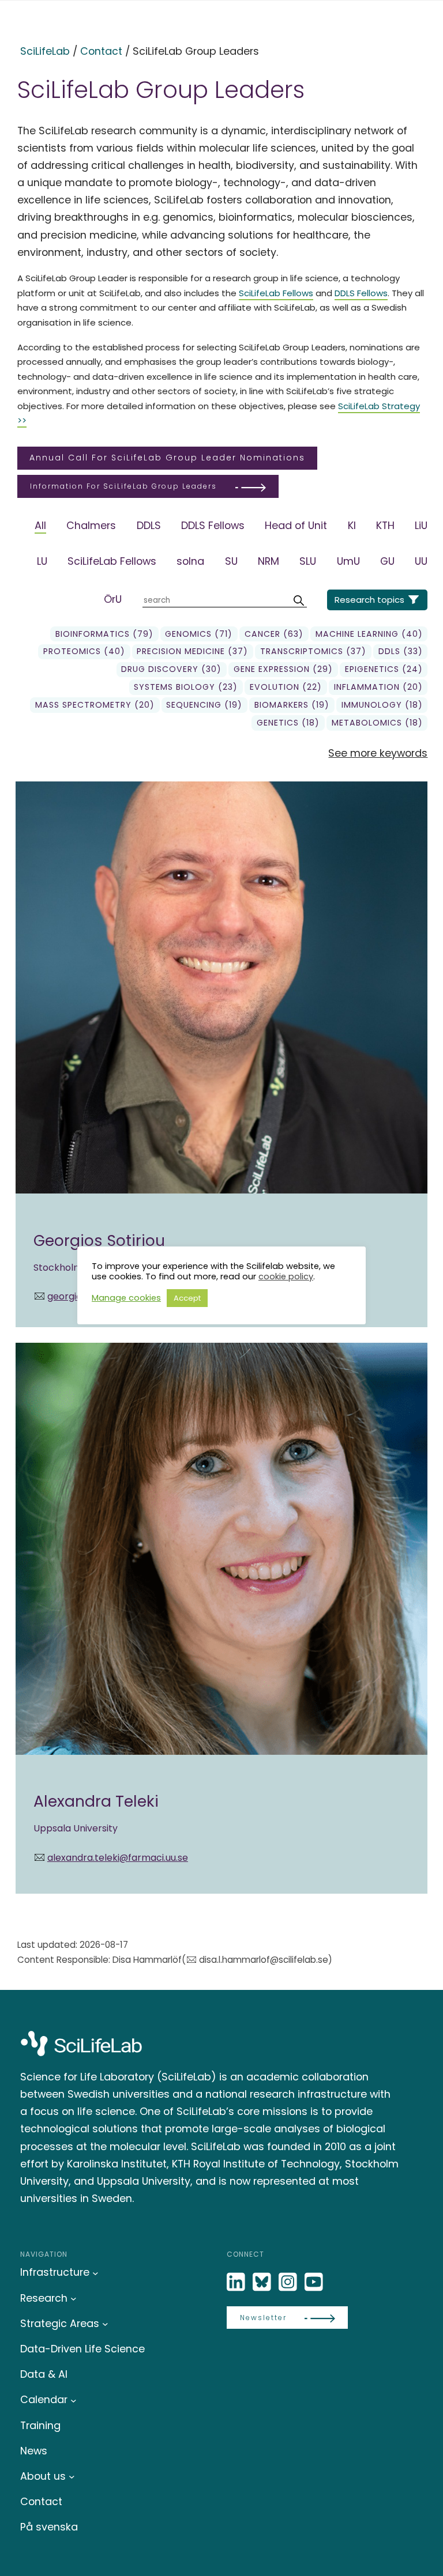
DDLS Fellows (361, 293)
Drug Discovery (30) (171, 669)
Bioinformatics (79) (104, 634)
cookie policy (286, 1276)
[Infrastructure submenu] (95, 2273)
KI (352, 525)
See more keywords (378, 753)
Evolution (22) (286, 687)
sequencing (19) (204, 705)
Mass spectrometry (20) (95, 705)
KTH (385, 525)
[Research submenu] (74, 2299)
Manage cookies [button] (126, 1298)
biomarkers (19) (292, 705)
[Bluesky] (263, 2282)
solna (190, 561)
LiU (421, 525)
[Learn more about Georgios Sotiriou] (222, 1054)
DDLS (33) (401, 651)
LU (42, 561)
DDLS (149, 525)
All (40, 525)
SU (231, 561)
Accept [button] (187, 1298)
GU (387, 561)
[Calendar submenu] (74, 2400)
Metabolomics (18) (377, 723)
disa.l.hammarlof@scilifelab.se (263, 1960)
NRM (269, 561)
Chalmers (91, 525)
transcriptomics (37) (313, 651)
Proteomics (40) (84, 651)
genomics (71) (199, 634)
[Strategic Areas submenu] (105, 2324)
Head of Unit (296, 525)
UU (421, 561)
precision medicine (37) (192, 651)
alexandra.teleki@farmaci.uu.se (118, 1858)
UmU (348, 561)
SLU (308, 561)
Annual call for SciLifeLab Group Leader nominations (167, 458)
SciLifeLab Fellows (276, 293)
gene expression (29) (283, 669)
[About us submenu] (72, 2477)
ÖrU (113, 599)
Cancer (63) (274, 634)
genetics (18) (288, 723)
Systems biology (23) (186, 687)
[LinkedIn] (237, 2282)
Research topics (369, 600)
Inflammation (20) (378, 687)
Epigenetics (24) (384, 669)
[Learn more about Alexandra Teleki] (222, 1618)
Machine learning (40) (369, 634)
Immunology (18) (382, 705)
